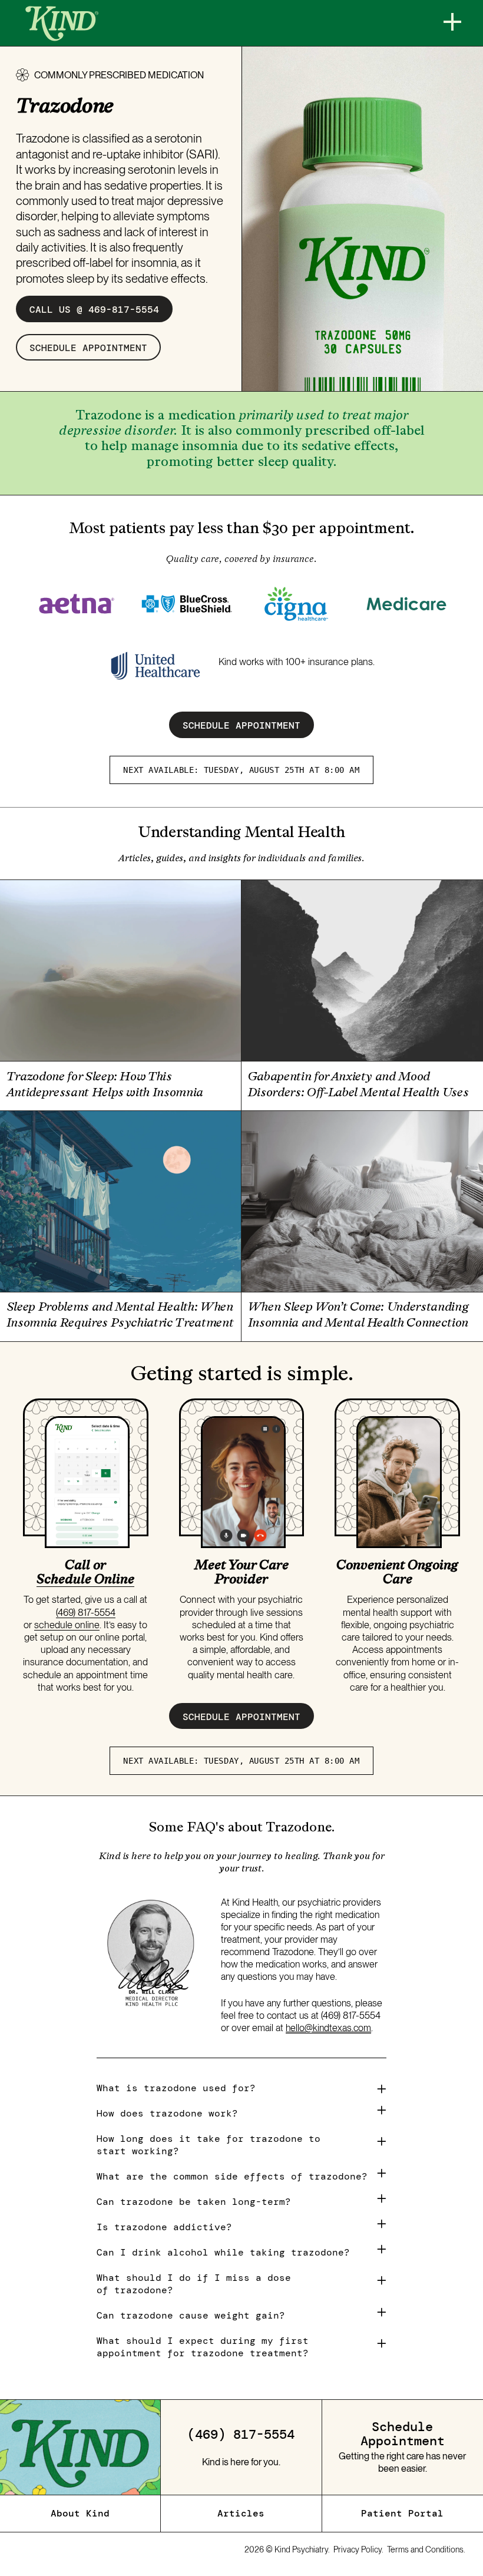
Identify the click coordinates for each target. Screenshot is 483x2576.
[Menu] (452, 22)
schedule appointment (88, 348)
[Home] (62, 24)
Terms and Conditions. (426, 2549)
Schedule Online (85, 1579)
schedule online (67, 1625)
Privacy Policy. (358, 2549)
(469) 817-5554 (86, 1612)
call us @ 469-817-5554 (94, 309)
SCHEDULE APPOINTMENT (241, 725)
